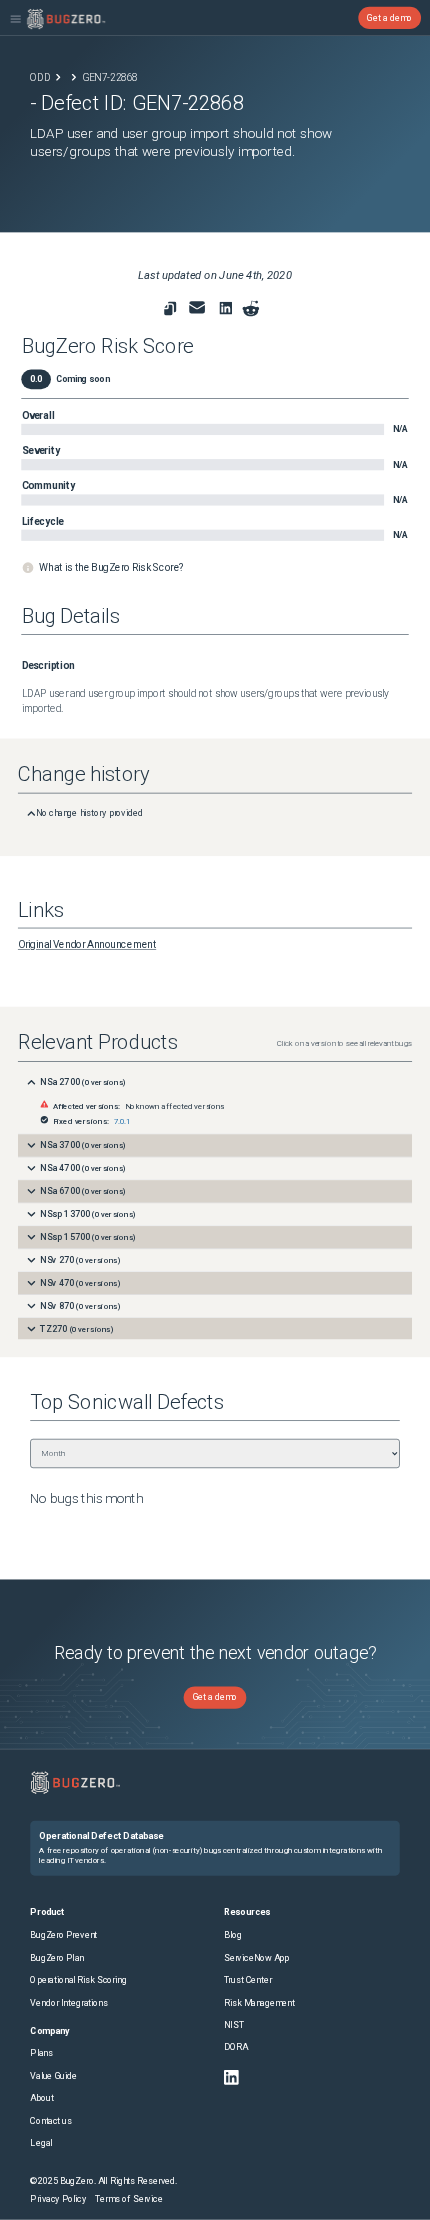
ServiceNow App (257, 1957)
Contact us (50, 2120)
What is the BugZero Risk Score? (111, 568)
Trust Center (248, 1980)
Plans (41, 2053)
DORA (236, 2047)
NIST (234, 2025)
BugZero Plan (56, 1957)
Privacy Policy (58, 2199)
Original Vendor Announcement (87, 945)
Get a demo (389, 17)
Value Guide (53, 2076)
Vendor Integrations (68, 2002)
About (41, 2098)
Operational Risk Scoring (78, 1980)
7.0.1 (122, 1121)
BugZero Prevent (63, 1935)
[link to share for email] (197, 308)
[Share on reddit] (251, 309)
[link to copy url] (170, 309)
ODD (40, 77)
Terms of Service (128, 2199)
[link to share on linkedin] (228, 311)
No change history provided (90, 813)
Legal (41, 2143)
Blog (233, 1935)
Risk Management (259, 2002)
